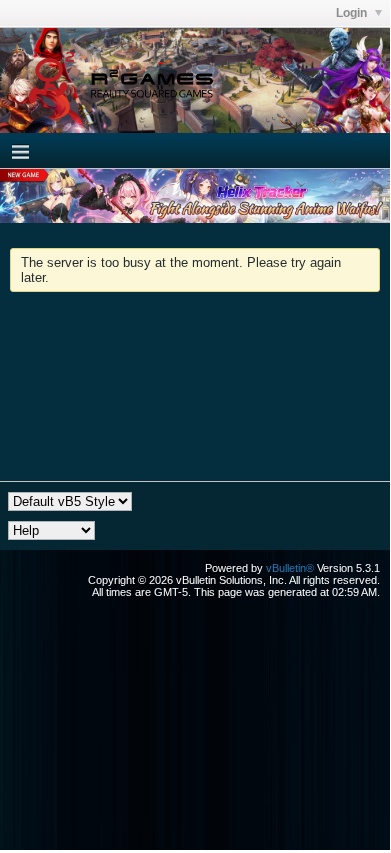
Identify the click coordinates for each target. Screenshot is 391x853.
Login (353, 13)
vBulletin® (290, 568)
